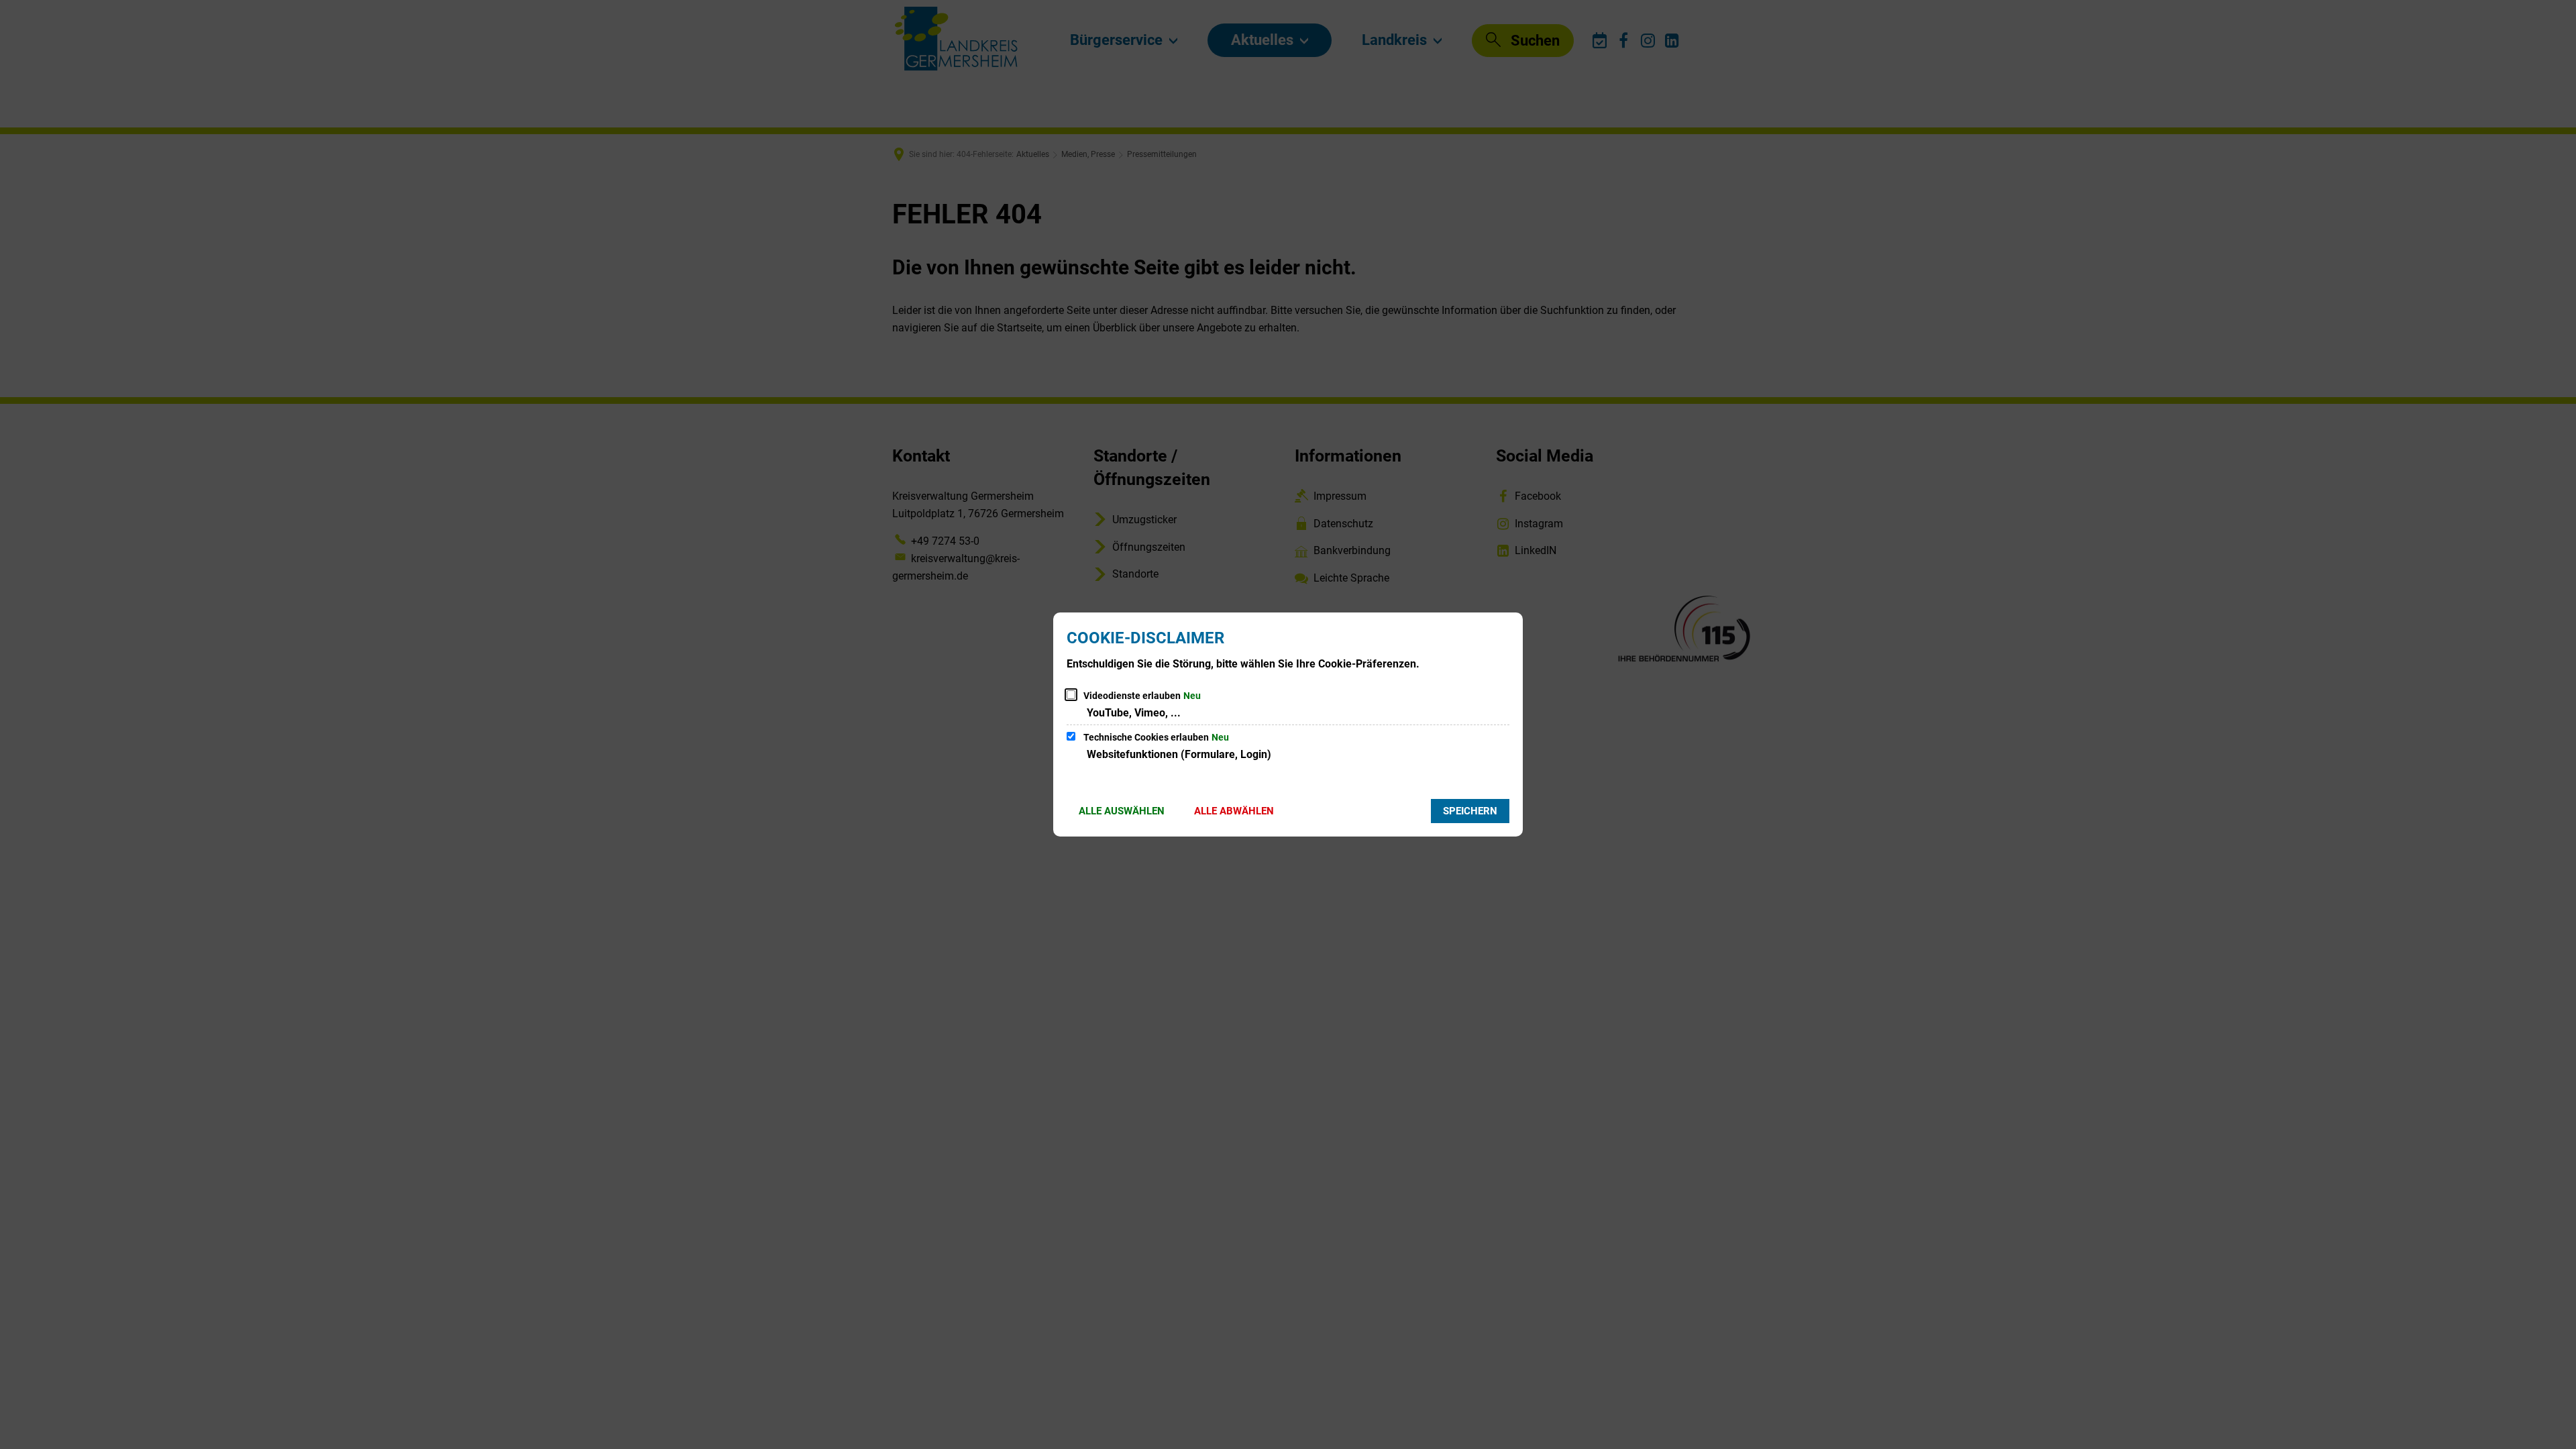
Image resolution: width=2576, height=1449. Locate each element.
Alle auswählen (1122, 811)
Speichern (1470, 811)
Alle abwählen (1234, 811)
